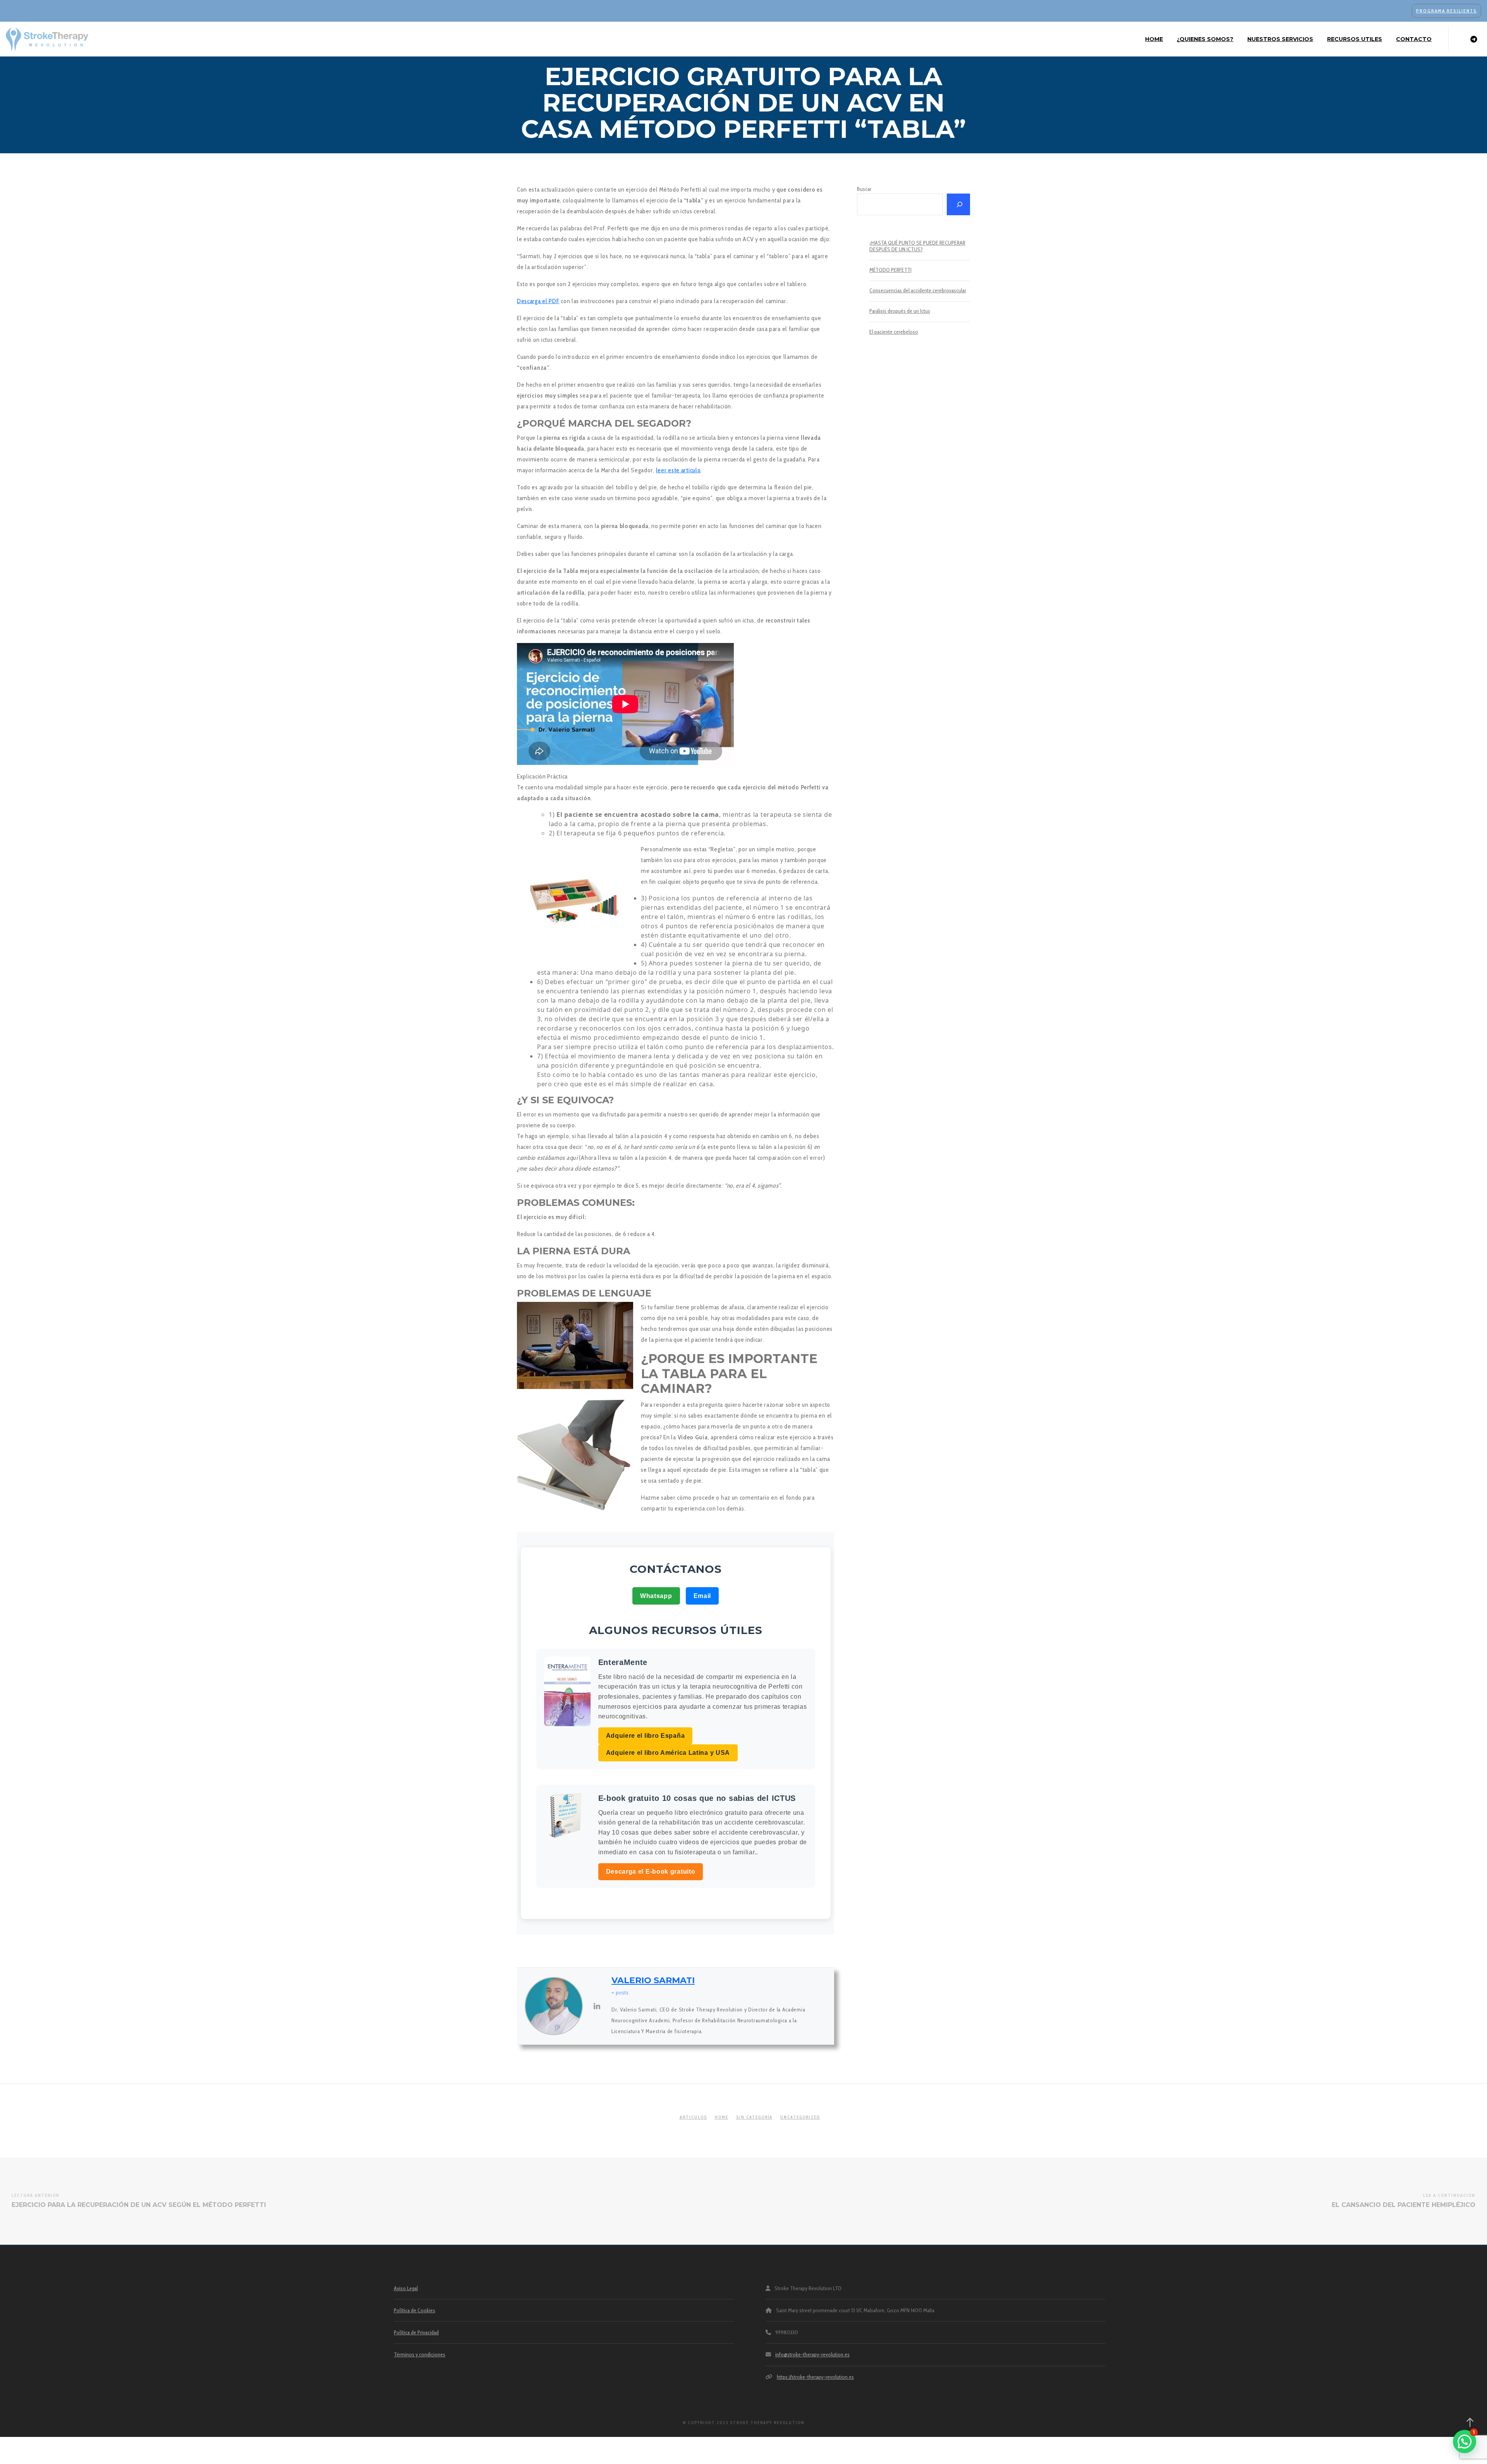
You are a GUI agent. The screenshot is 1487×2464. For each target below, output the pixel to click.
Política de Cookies (415, 2310)
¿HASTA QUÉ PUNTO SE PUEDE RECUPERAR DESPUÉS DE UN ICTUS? (917, 246)
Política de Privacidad (416, 2332)
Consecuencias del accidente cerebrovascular (918, 291)
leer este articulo (678, 470)
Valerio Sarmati (653, 1980)
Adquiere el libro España (646, 1736)
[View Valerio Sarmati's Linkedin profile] (597, 2006)
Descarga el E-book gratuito (651, 1872)
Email (702, 1596)
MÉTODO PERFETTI (890, 270)
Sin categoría (754, 2117)
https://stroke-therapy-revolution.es (815, 2377)
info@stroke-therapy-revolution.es (812, 2354)
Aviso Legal (406, 2288)
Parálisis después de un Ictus (900, 311)
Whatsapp (656, 1596)
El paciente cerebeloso (894, 332)
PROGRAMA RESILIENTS (1447, 11)
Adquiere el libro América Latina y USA (668, 1753)
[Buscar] (958, 204)
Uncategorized (800, 2117)
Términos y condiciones (420, 2354)
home (722, 2117)
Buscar (864, 189)
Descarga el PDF (538, 301)
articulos (693, 2117)
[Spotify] (1474, 39)
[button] (1465, 2442)
